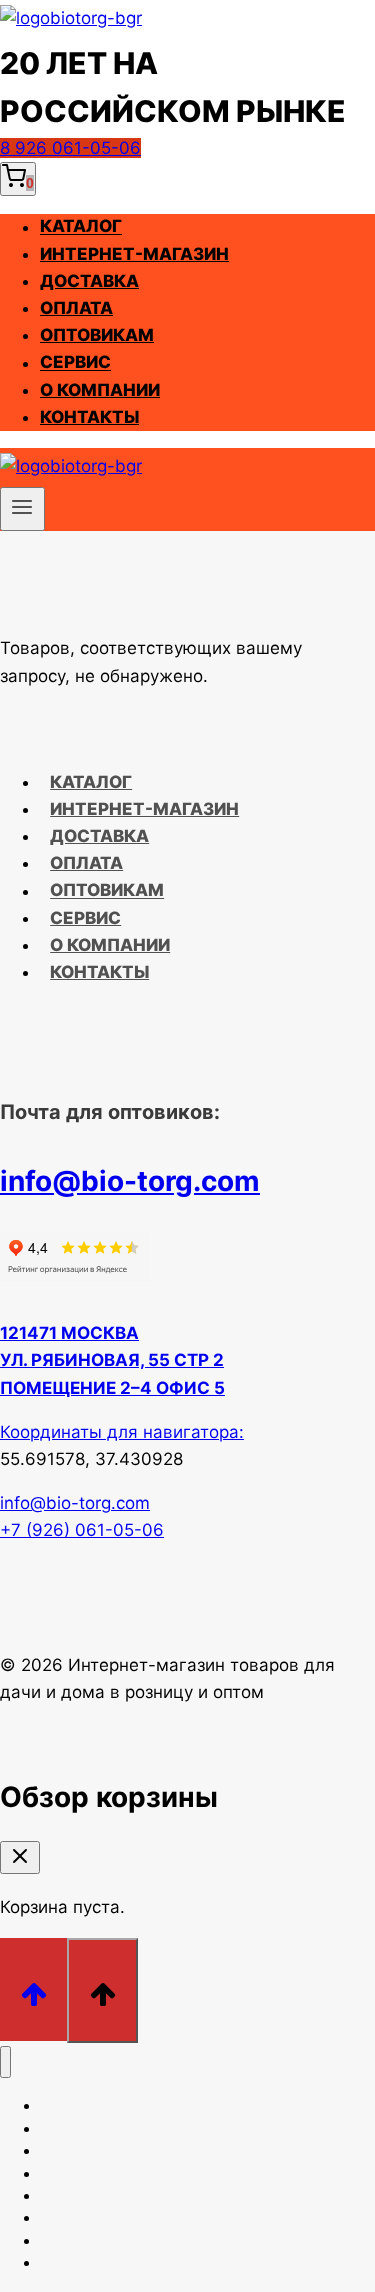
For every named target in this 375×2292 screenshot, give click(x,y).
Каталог (81, 227)
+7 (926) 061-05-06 (82, 1530)
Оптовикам (97, 335)
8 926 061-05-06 (70, 148)
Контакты (89, 417)
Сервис (75, 363)
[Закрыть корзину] (20, 1857)
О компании (100, 390)
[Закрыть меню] (5, 2062)
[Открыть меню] (22, 509)
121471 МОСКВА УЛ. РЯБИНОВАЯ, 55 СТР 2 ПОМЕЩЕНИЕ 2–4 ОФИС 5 (112, 1360)
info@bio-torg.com (130, 1181)
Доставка (89, 281)
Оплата (76, 308)
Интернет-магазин (134, 254)
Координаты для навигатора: (122, 1432)
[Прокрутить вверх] (33, 1989)
